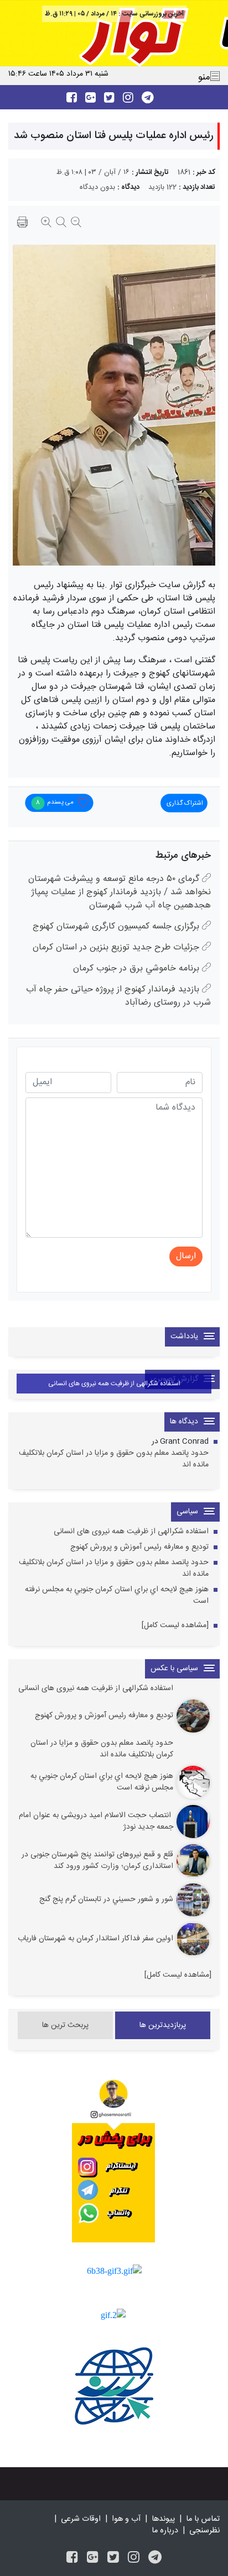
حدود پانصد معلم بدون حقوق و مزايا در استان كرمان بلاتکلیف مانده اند (114, 1459)
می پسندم (55, 803)
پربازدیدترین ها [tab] (163, 2025)
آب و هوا (126, 2519)
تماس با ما (203, 2519)
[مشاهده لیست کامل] (175, 1626)
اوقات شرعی (81, 2519)
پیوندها (163, 2519)
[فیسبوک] (72, 2559)
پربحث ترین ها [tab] (65, 2025)
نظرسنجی (204, 2531)
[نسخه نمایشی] (22, 224)
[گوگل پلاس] (93, 2559)
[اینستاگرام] (134, 2559)
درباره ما (165, 2531)
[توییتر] (113, 2559)
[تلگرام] (155, 2559)
